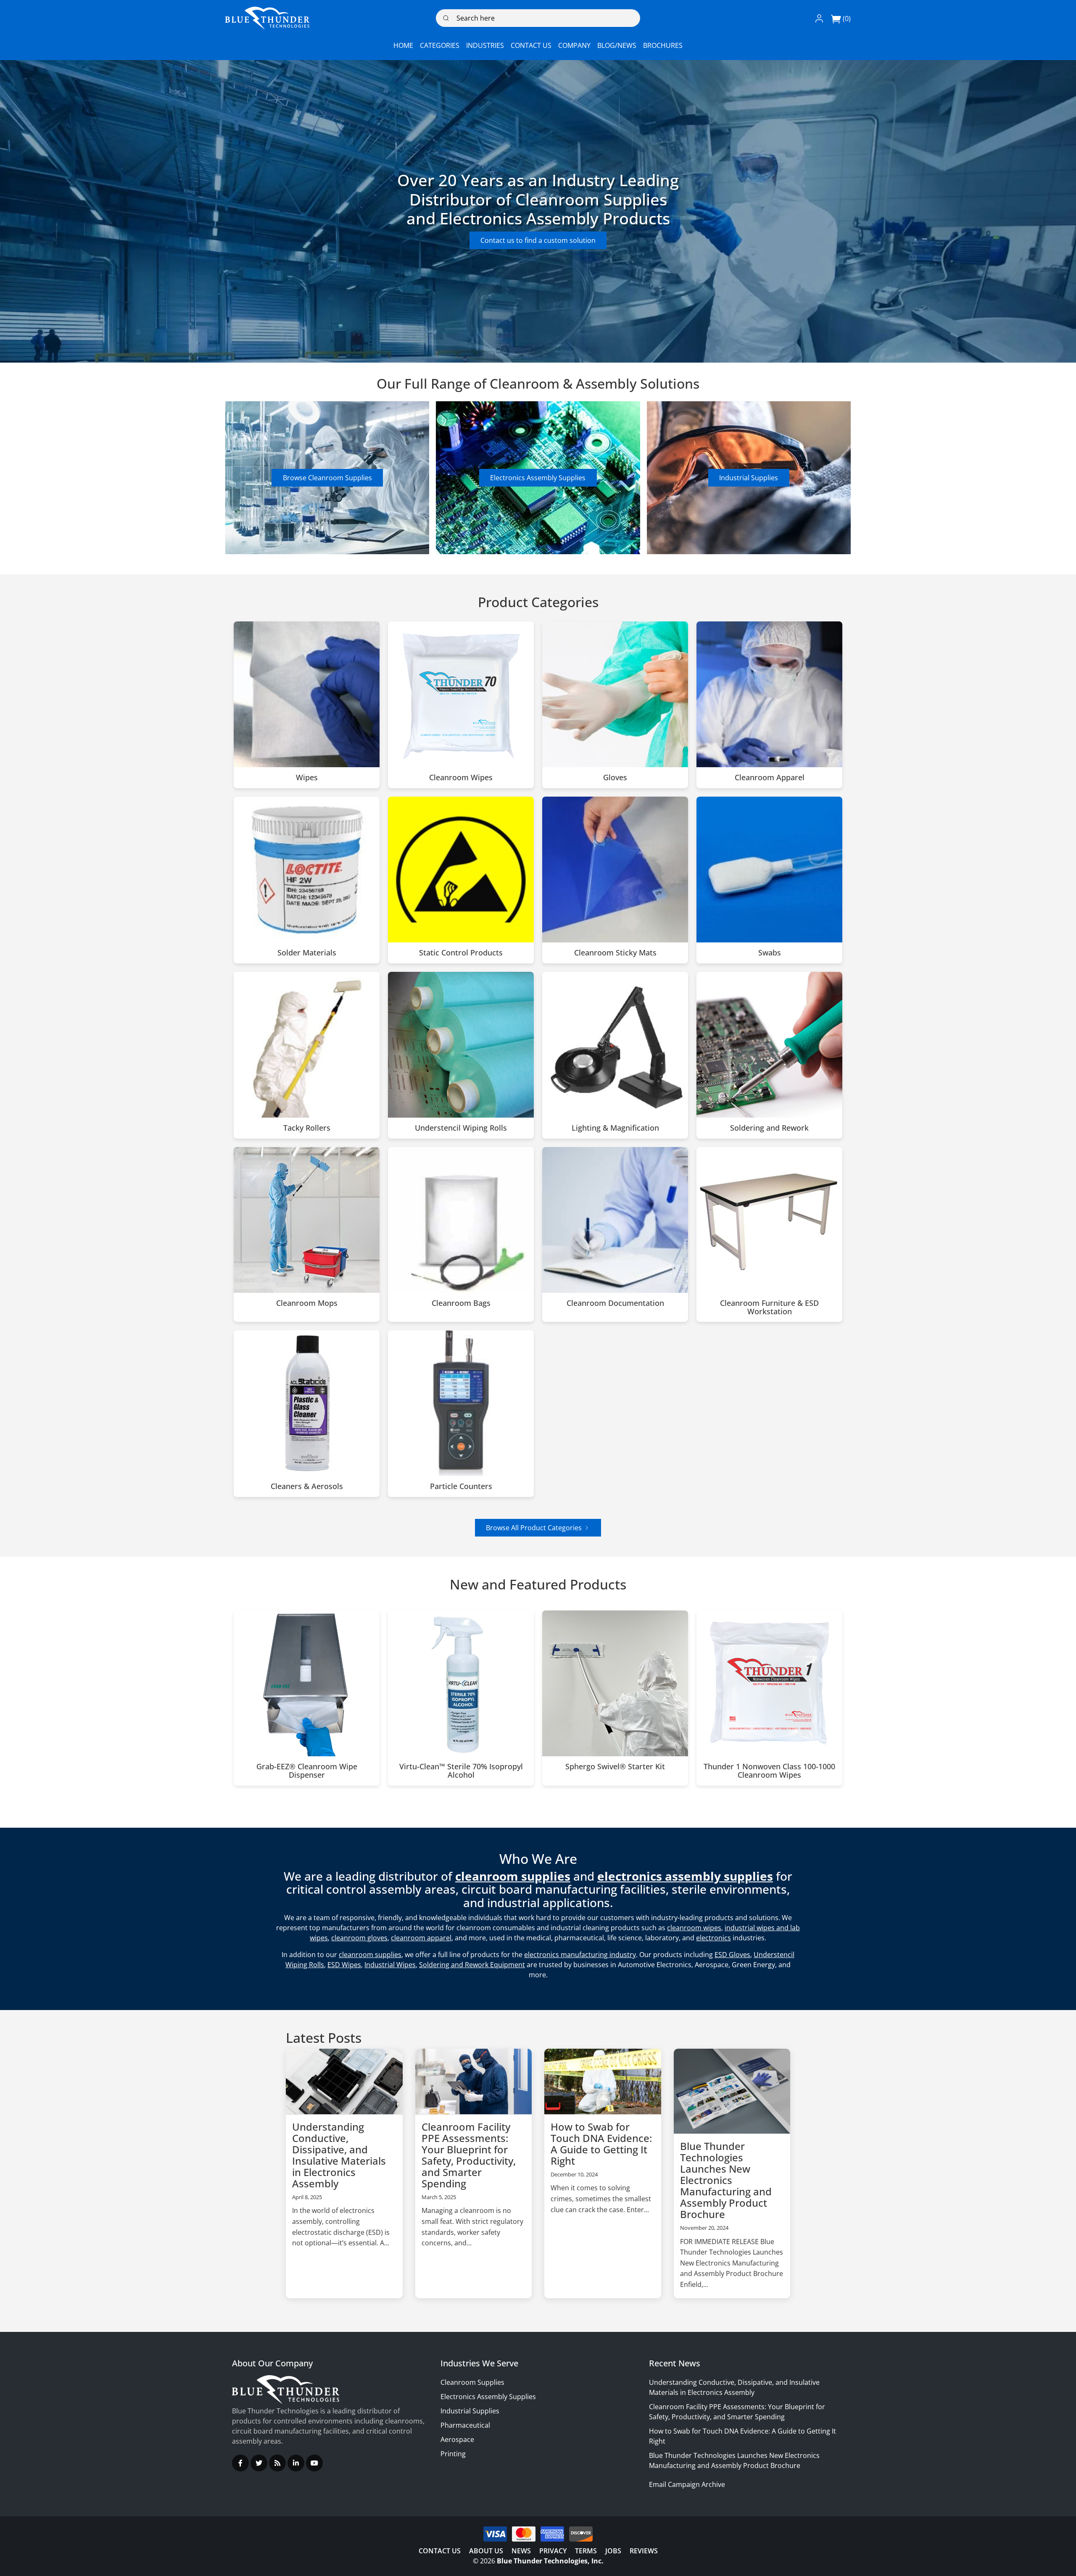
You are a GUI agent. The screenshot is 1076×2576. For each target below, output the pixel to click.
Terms (586, 2551)
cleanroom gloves (359, 1938)
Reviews (644, 2551)
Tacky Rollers (307, 1128)
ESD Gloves (732, 1955)
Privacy (553, 2551)
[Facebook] (240, 2463)
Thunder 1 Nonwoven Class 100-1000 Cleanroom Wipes (769, 1771)
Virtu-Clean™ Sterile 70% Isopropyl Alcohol (461, 1771)
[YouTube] (314, 2463)
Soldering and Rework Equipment (472, 1965)
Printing (453, 2454)
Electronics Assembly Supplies (538, 478)
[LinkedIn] (296, 2463)
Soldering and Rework (769, 1128)
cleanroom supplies (370, 1955)
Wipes (307, 778)
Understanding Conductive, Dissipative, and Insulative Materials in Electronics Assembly (339, 2155)
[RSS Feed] (277, 2463)
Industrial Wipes (390, 1965)
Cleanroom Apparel (770, 778)
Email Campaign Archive (687, 2484)
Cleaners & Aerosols (307, 1487)
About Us (486, 2551)
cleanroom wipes (694, 1928)
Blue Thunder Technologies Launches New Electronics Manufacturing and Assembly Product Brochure (726, 2180)
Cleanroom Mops (307, 1303)
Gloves (615, 778)
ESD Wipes (344, 1965)
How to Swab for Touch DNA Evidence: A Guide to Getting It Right (601, 2144)
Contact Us (440, 2551)
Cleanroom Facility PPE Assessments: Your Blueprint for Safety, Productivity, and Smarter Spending (469, 2155)
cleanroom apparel (421, 1938)
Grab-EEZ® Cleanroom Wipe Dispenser (307, 1771)
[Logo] (267, 18)
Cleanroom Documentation (615, 1303)
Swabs (770, 953)
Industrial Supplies (749, 478)
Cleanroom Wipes (461, 778)
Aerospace (457, 2439)
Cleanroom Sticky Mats (615, 953)
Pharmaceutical (465, 2425)
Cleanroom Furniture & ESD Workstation (769, 1308)
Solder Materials (307, 953)
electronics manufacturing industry (580, 1955)
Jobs (613, 2551)
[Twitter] (259, 2463)
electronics (713, 1938)
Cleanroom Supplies (472, 2382)
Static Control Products (461, 953)
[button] (819, 18)
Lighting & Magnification (615, 1128)
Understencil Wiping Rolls (461, 1128)
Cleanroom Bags (461, 1303)
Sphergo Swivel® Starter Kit (615, 1767)
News (521, 2551)
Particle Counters (461, 1487)
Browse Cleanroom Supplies (327, 478)
